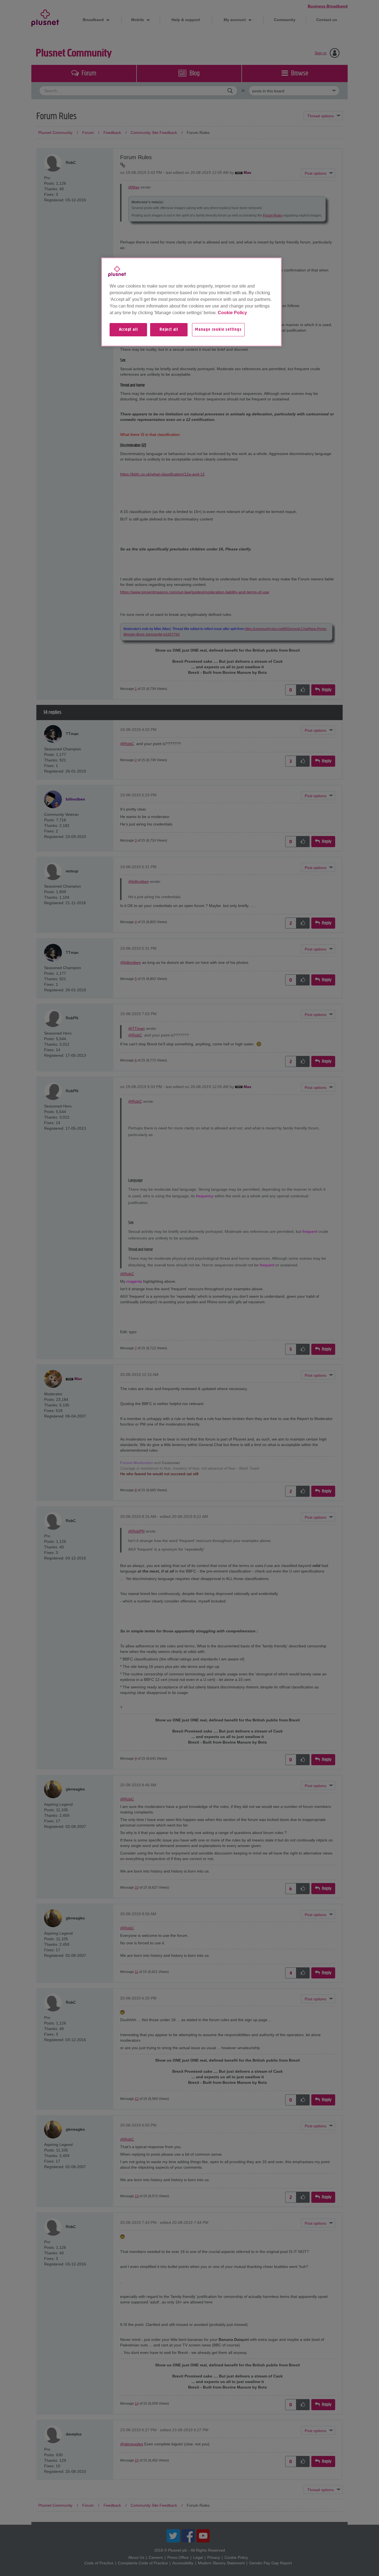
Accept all (128, 330)
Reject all (169, 330)
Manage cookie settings (218, 330)
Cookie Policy (232, 313)
